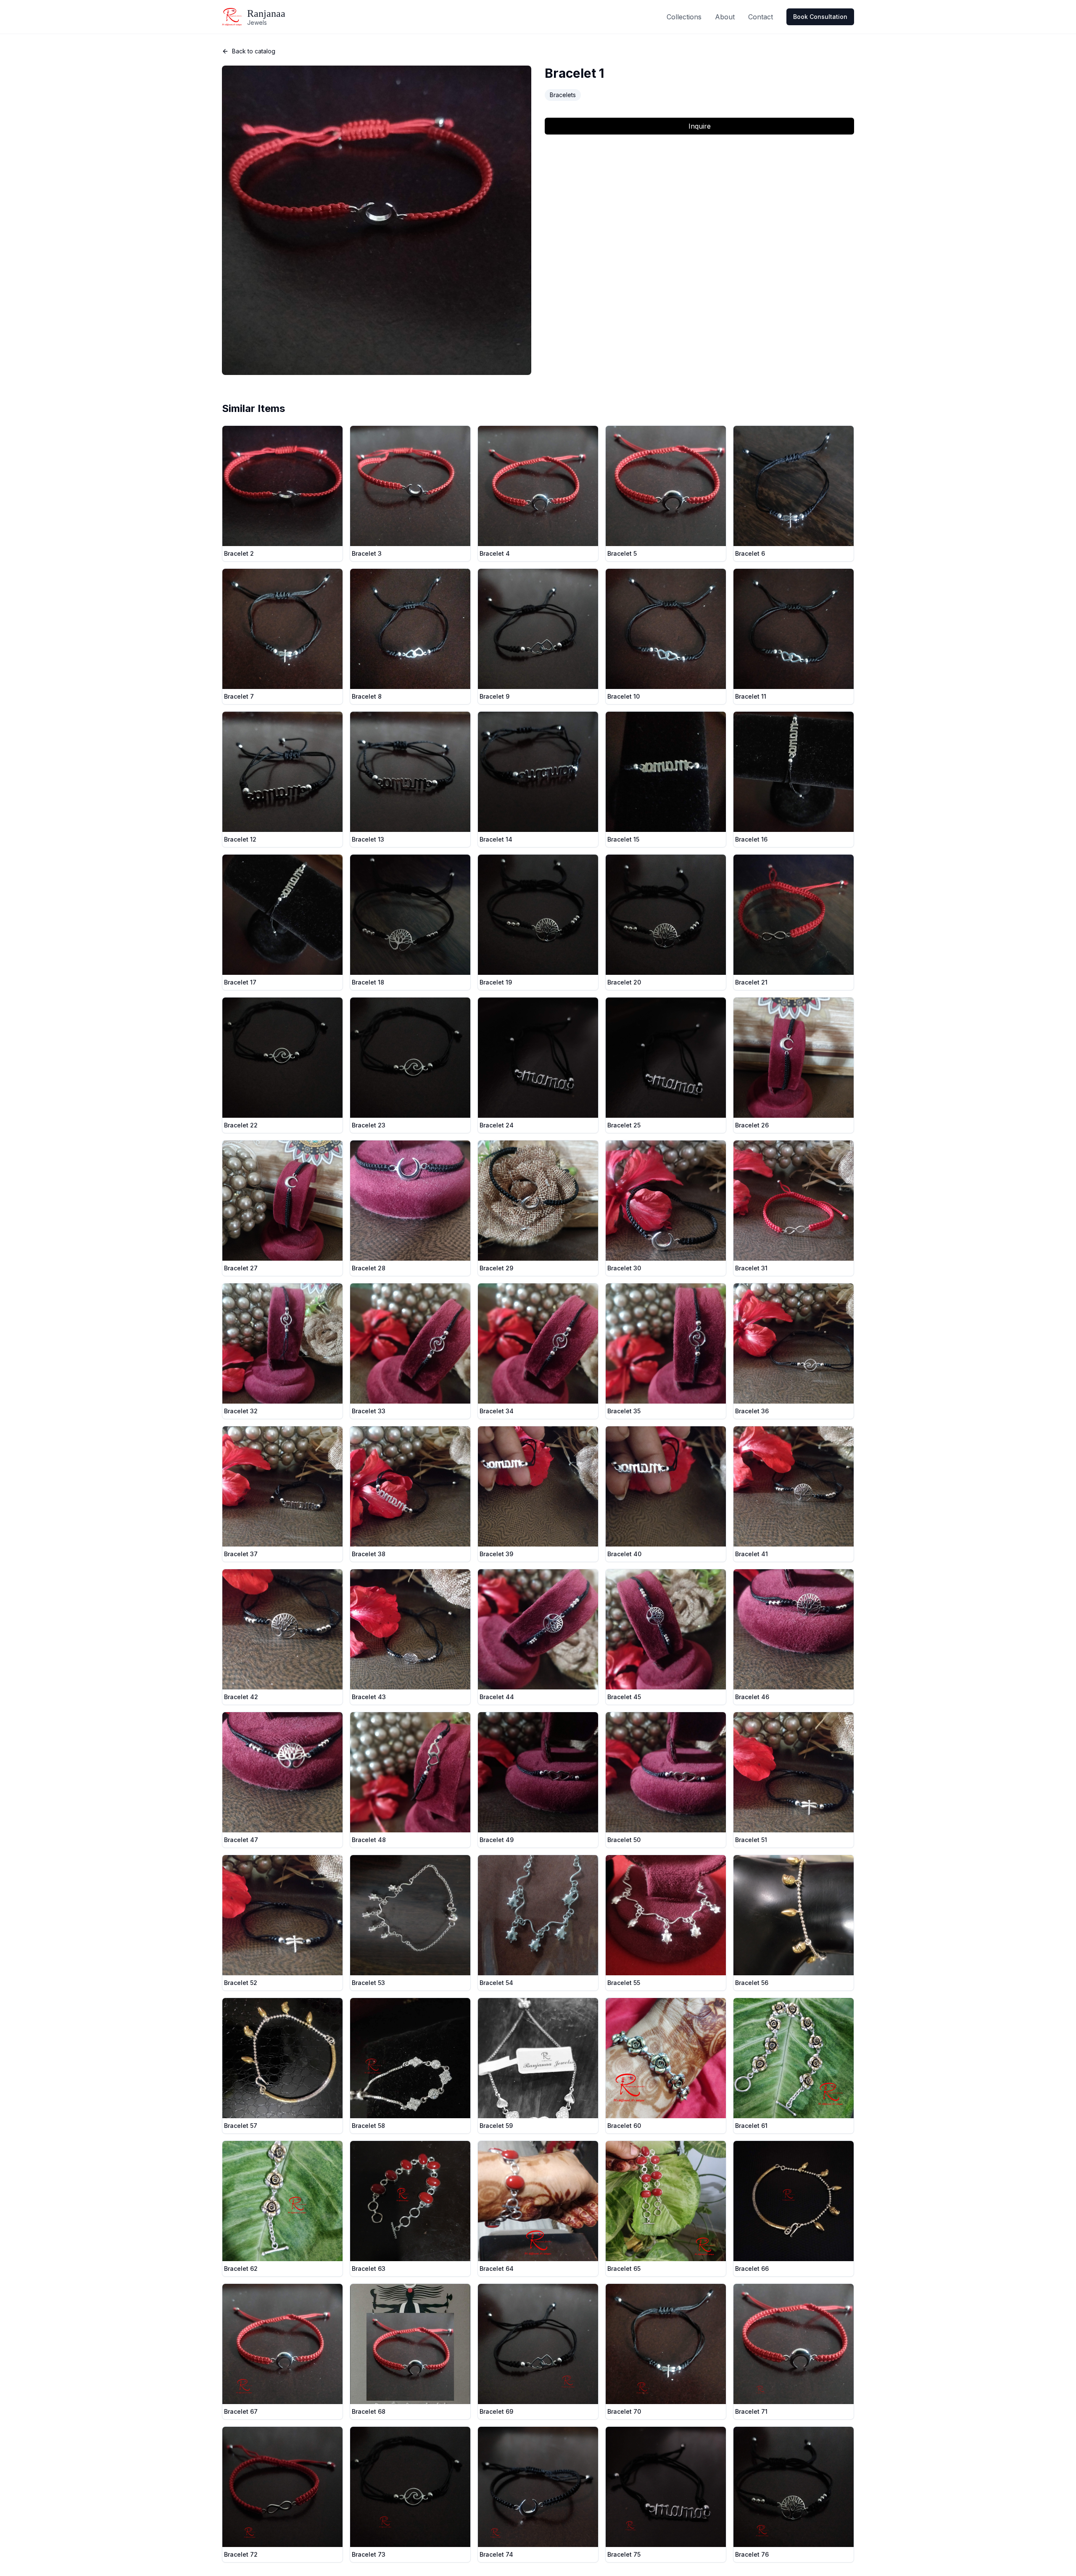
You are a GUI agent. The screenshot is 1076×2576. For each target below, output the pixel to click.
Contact (761, 17)
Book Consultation (820, 17)
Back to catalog (254, 51)
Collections (684, 17)
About (725, 17)
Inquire (700, 126)
